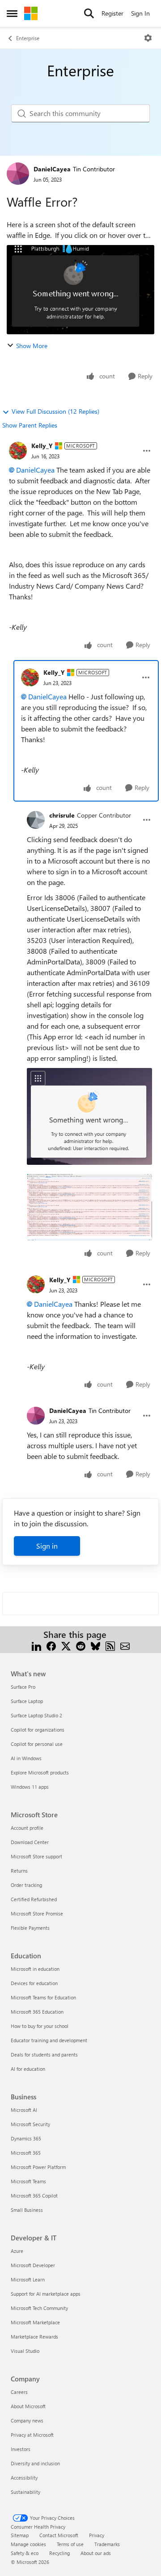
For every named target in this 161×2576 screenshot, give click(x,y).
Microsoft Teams (28, 2181)
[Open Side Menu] (12, 13)
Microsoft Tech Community (39, 2308)
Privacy (97, 2535)
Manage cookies (28, 2544)
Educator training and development (49, 2040)
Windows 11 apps (30, 1787)
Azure (17, 2251)
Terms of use (70, 2544)
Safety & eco (25, 2553)
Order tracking (26, 1885)
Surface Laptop (27, 1701)
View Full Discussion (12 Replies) (55, 411)
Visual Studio (25, 2351)
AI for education (28, 2069)
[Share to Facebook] (51, 1645)
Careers (19, 2392)
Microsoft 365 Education (37, 2012)
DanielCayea (52, 169)
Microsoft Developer (33, 2265)
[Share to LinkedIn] (36, 1645)
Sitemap (20, 2535)
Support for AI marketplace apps (46, 2294)
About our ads (96, 2553)
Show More (32, 346)
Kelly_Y (42, 446)
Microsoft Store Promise (37, 1913)
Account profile (27, 1828)
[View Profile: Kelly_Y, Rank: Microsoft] (18, 451)
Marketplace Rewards (34, 2337)
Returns (19, 1871)
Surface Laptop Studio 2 (36, 1715)
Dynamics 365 (26, 2138)
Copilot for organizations (38, 1730)
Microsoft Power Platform (38, 2167)
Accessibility (24, 2478)
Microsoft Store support (36, 1856)
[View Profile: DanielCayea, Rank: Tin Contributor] (18, 174)
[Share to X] (66, 1645)
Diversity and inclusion (35, 2463)
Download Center (30, 1842)
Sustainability (25, 2492)
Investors (21, 2449)
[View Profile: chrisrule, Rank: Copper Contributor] (36, 820)
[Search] (89, 13)
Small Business (27, 2210)
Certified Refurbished (34, 1899)
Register (112, 13)
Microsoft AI (24, 2110)
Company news (27, 2420)
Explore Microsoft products (40, 1772)
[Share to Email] (125, 1645)
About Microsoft (28, 2406)
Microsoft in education (35, 1969)
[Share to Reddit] (81, 1645)
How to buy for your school (40, 2026)
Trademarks (107, 2544)
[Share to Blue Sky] (95, 1645)
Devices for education (34, 1983)
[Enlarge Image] (89, 1116)
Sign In (140, 13)
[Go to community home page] (31, 13)
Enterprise (28, 38)
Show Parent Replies (30, 425)
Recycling (59, 2553)
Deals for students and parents (44, 2055)
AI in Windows (26, 1758)
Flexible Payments (30, 1928)
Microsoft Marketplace (35, 2322)
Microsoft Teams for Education (43, 1997)
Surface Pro (23, 1687)
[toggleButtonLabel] (148, 38)
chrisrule (62, 815)
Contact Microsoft (59, 2535)
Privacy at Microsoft (32, 2435)
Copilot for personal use (37, 1744)
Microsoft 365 (26, 2153)
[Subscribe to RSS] (110, 1645)
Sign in (47, 1546)
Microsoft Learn (28, 2279)
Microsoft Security (30, 2124)
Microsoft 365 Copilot (34, 2196)
